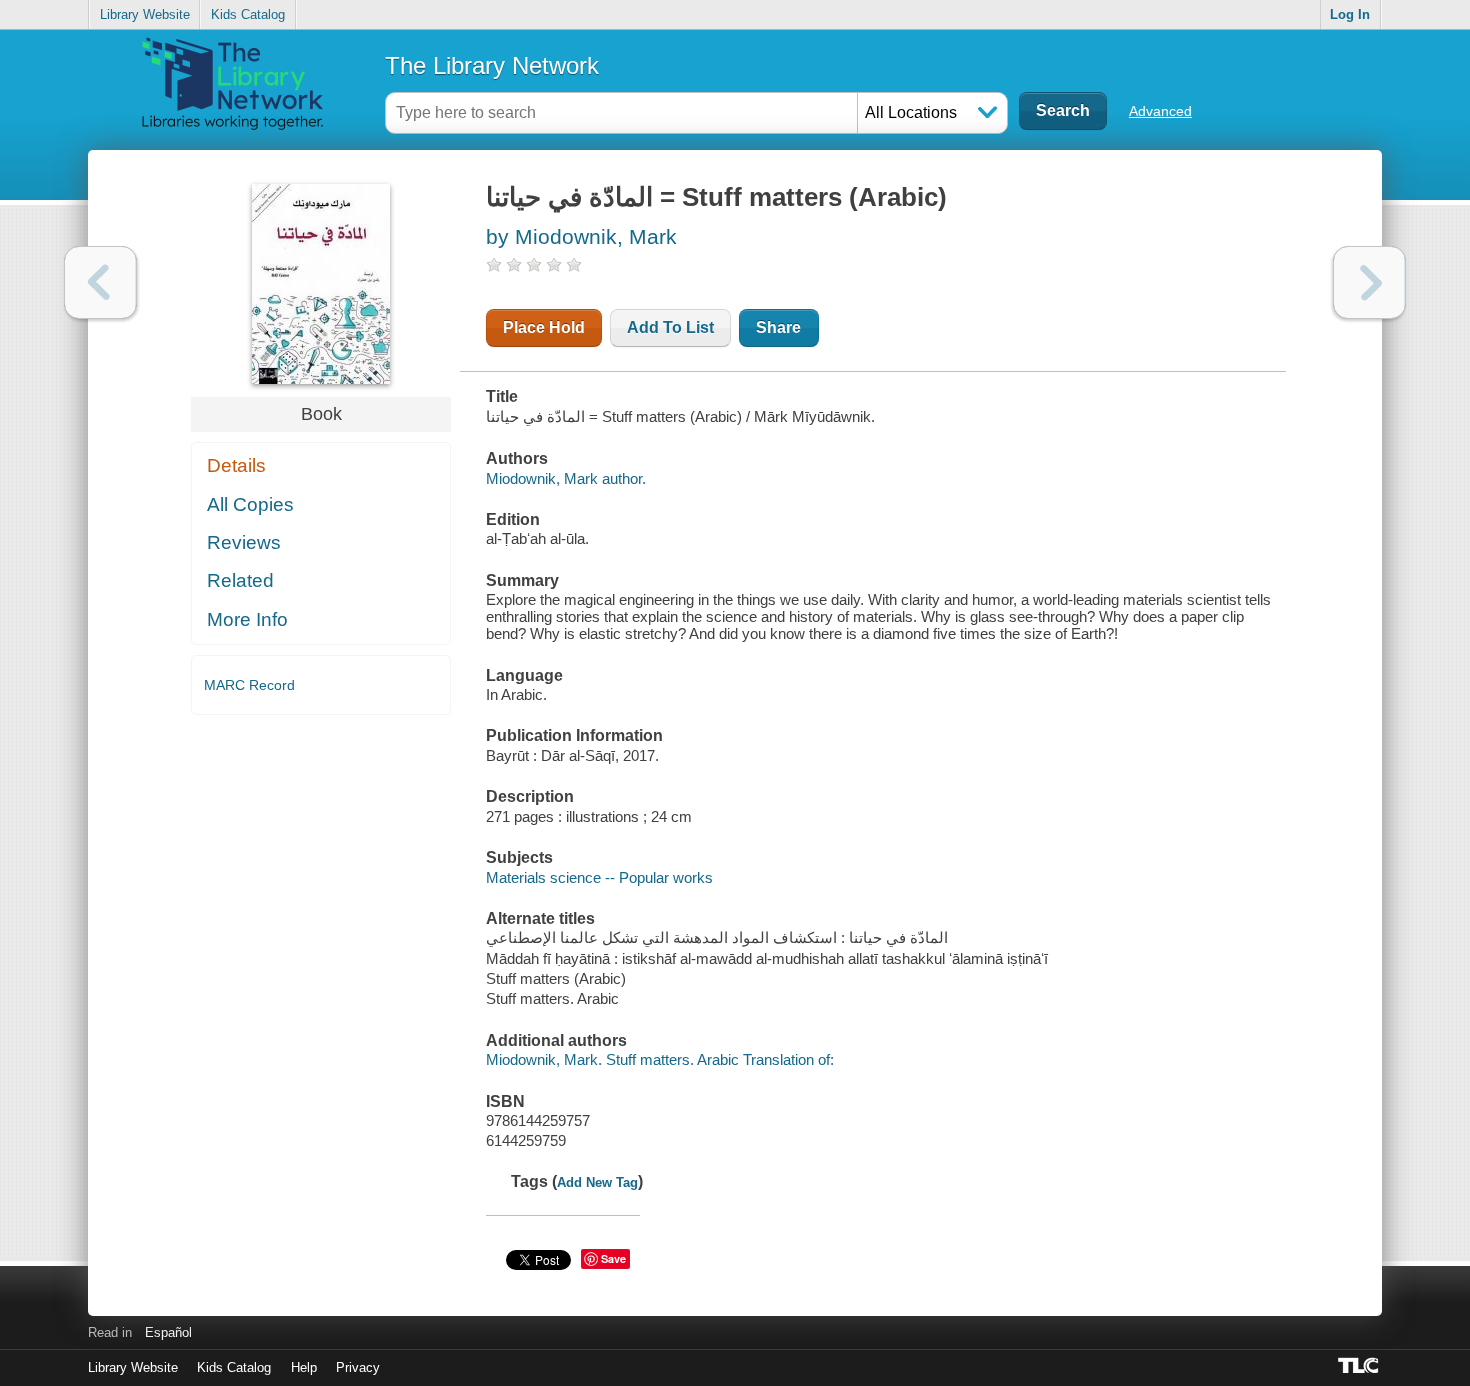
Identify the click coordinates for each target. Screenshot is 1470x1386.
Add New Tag (597, 1182)
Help (304, 1367)
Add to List (670, 327)
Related (240, 580)
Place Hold (544, 327)
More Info (247, 619)
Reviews (244, 542)
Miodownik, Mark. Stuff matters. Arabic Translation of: (660, 1059)
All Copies (250, 504)
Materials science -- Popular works (599, 877)
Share (778, 327)
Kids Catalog (248, 14)
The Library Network (492, 65)
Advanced (1160, 111)
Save (613, 1258)
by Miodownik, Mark (581, 236)
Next (1369, 282)
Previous (100, 282)
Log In (1350, 14)
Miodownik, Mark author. (566, 478)
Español (168, 1332)
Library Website (145, 14)
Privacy (358, 1367)
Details (236, 465)
